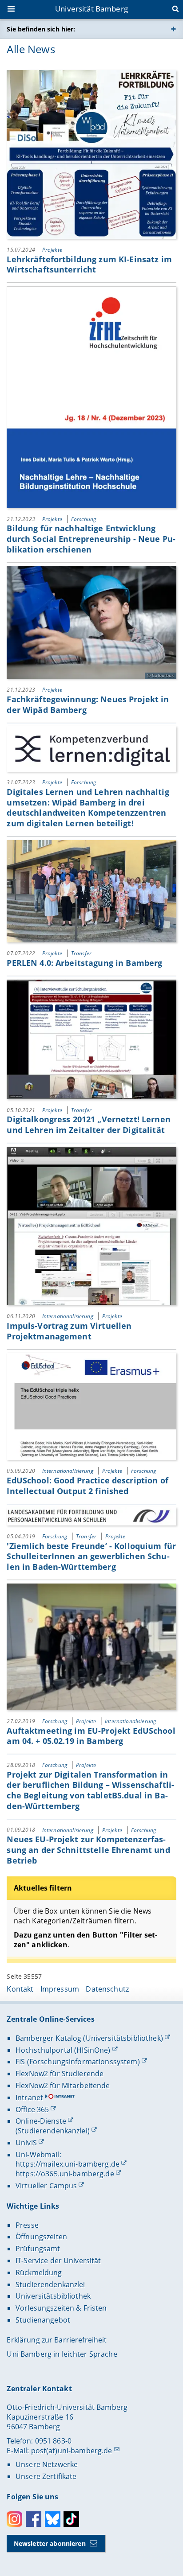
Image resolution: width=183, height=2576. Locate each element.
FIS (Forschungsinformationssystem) (78, 2062)
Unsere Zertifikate (46, 2476)
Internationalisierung (68, 1316)
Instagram (14, 2519)
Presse (27, 2225)
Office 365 (32, 2109)
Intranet (29, 2097)
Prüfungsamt (38, 2249)
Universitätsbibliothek (53, 2296)
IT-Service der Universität (58, 2261)
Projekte (52, 250)
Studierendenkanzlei (50, 2284)
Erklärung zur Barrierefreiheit (57, 2340)
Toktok (71, 2519)
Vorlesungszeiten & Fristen (61, 2308)
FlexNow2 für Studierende (60, 2074)
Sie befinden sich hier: (41, 29)
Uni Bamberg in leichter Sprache (62, 2354)
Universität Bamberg (91, 9)
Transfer (81, 953)
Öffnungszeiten (41, 2237)
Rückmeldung (39, 2272)
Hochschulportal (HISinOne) (63, 2050)
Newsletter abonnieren (50, 2543)
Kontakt (20, 1989)
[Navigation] (12, 10)
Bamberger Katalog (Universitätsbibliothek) (89, 2038)
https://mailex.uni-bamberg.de (68, 2164)
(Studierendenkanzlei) (53, 2131)
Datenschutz (107, 1989)
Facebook (34, 2519)
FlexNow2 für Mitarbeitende (63, 2086)
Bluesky (53, 2519)
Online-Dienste (41, 2121)
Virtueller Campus (46, 2186)
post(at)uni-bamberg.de (72, 2451)
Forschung (84, 519)
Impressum (60, 1989)
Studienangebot (43, 2320)
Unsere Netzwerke (47, 2464)
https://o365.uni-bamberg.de (65, 2174)
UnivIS (26, 2143)
